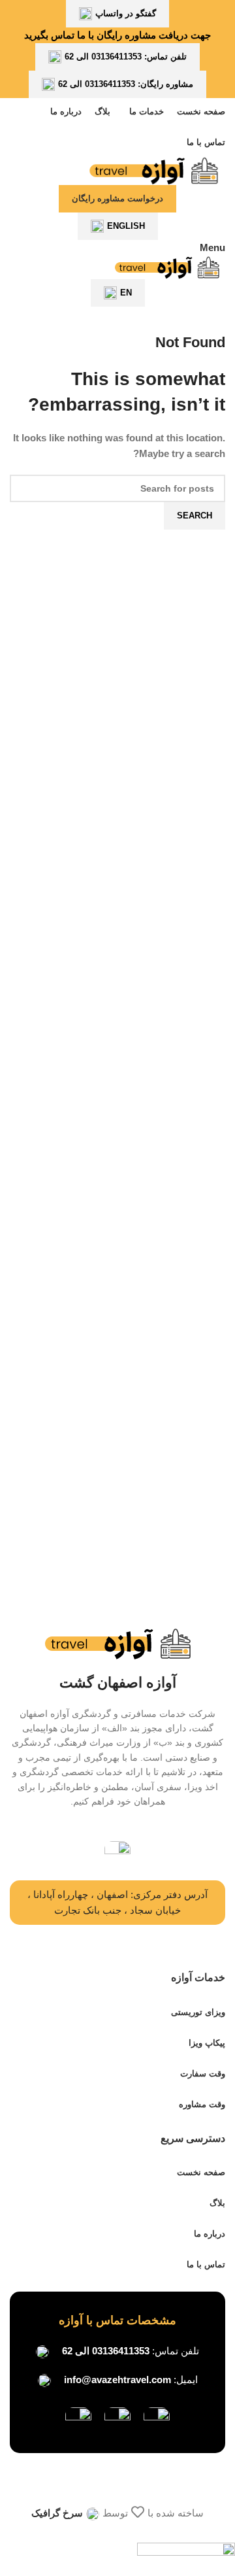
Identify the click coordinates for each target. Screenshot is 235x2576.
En (126, 293)
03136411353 (121, 2351)
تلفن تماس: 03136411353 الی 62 (126, 57)
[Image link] (157, 2419)
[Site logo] (153, 170)
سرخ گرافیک (57, 2513)
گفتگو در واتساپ (126, 13)
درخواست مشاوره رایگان (117, 198)
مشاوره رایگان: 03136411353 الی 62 (126, 84)
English (126, 226)
